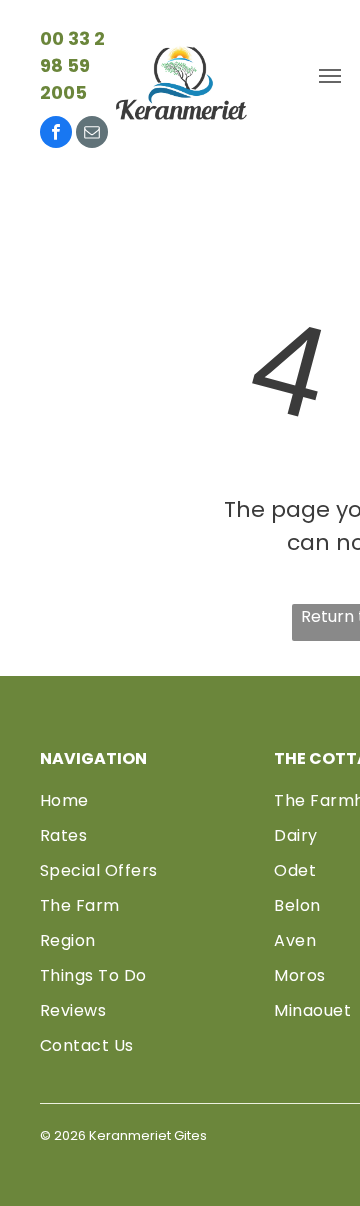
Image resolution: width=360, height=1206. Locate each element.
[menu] (330, 76)
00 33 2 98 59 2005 (72, 65)
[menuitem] (149, 800)
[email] (92, 134)
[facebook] (56, 134)
